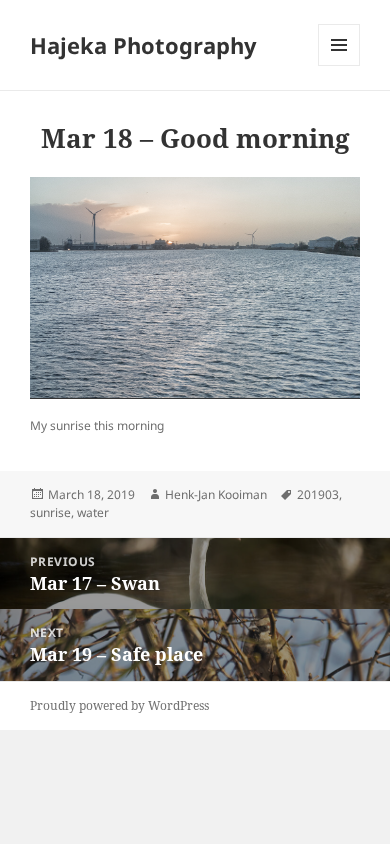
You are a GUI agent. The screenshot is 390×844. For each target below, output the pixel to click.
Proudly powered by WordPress (119, 705)
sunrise (50, 512)
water (93, 512)
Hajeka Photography (143, 45)
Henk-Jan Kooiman (216, 494)
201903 (318, 494)
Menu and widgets (339, 65)
